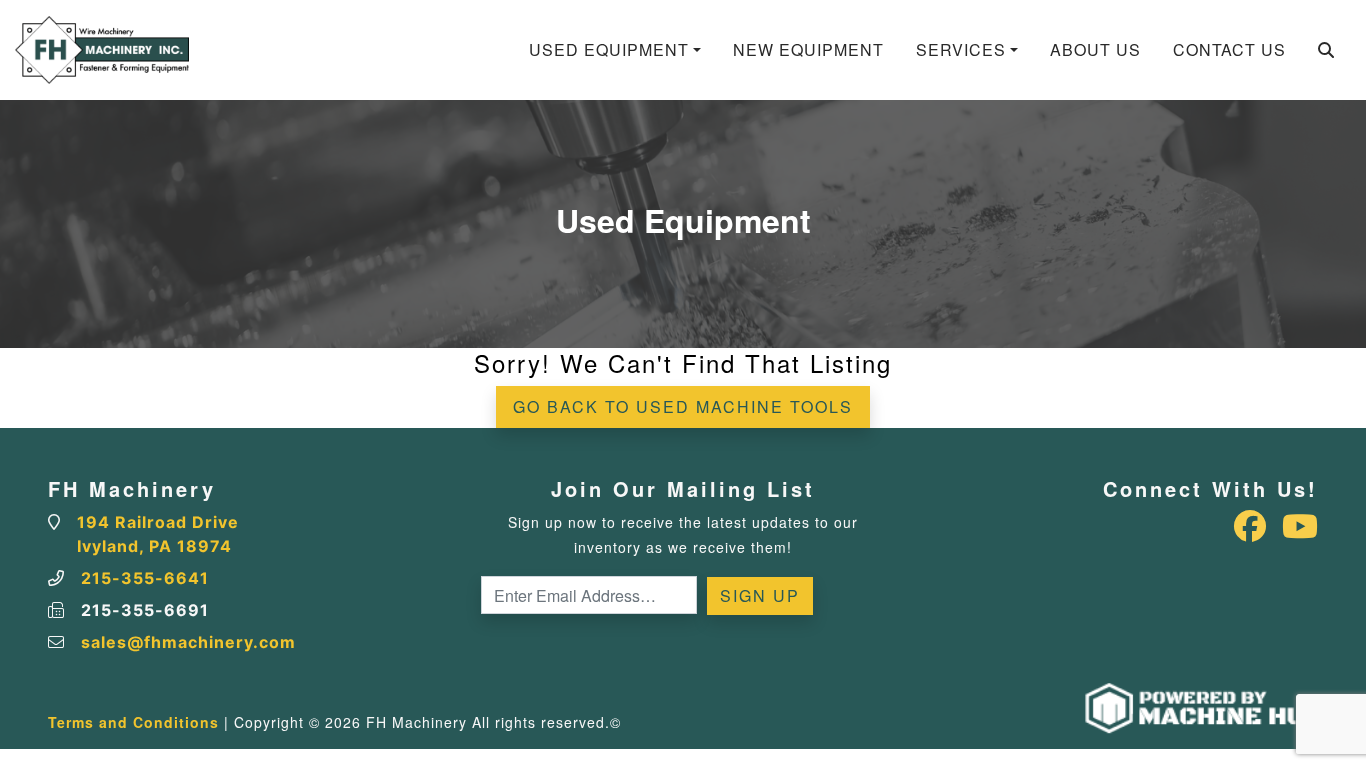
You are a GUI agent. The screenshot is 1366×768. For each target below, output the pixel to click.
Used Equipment (609, 49)
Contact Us (1229, 49)
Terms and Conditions (133, 722)
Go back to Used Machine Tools (683, 406)
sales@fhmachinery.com (188, 642)
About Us (1095, 49)
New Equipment (808, 49)
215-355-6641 (145, 578)
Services (961, 49)
